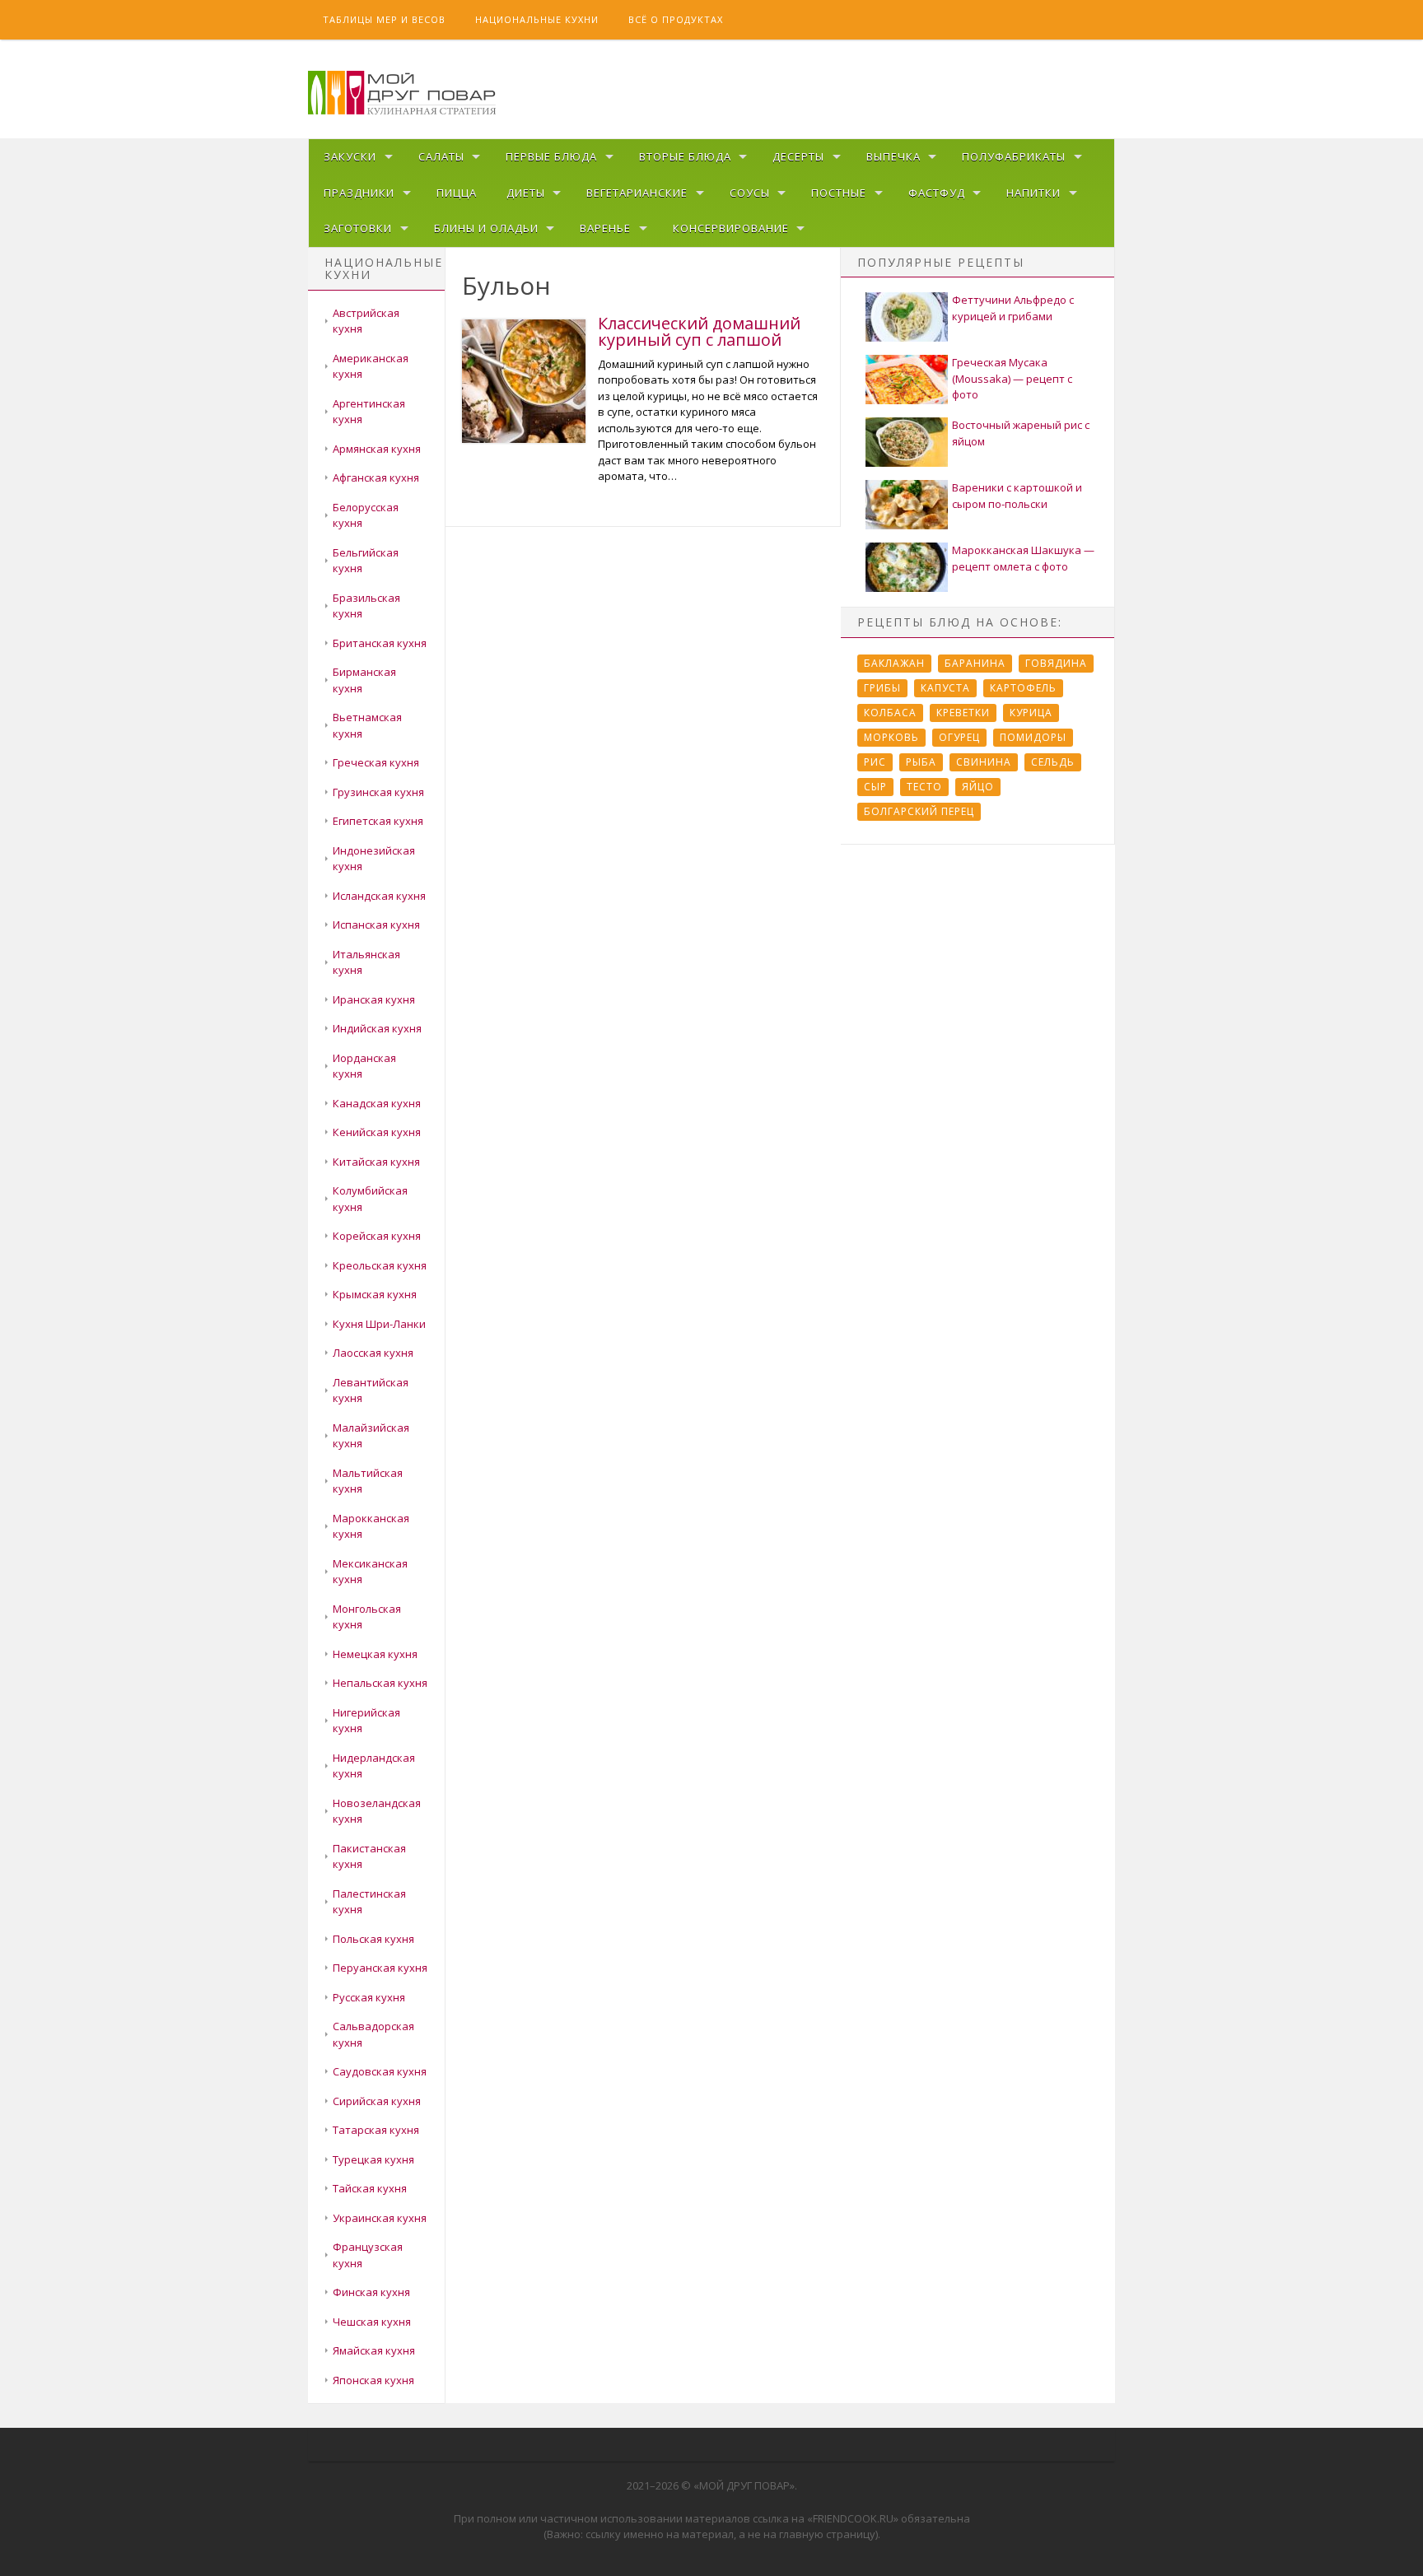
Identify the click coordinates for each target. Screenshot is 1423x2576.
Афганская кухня (376, 477)
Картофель (1023, 688)
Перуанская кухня (380, 1968)
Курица (1031, 713)
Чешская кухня (372, 2322)
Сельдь (1053, 762)
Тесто (924, 787)
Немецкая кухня (375, 1654)
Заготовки (358, 228)
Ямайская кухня (374, 2350)
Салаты (441, 156)
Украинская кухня (380, 2218)
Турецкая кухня (373, 2159)
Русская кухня (369, 1997)
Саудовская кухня (380, 2071)
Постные (839, 193)
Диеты (526, 193)
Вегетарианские (637, 193)
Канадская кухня (377, 1103)
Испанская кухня (376, 925)
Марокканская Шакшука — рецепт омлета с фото (1023, 558)
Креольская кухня (380, 1265)
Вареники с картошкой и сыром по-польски (1017, 496)
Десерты (798, 156)
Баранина (975, 663)
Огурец (959, 737)
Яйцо (978, 787)
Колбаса (890, 713)
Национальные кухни (537, 19)
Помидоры (1033, 737)
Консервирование (731, 228)
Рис (875, 762)
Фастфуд (937, 193)
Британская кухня (380, 643)
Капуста (945, 688)
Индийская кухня (377, 1028)
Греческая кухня (376, 762)
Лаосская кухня (373, 1353)
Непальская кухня (380, 1683)
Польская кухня (373, 1939)
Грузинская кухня (378, 792)
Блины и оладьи (486, 228)
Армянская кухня (377, 449)
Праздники (359, 193)
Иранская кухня (374, 999)
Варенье (605, 228)
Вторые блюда (685, 156)
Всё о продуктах (676, 19)
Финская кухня (371, 2292)
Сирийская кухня (377, 2101)
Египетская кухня (378, 821)
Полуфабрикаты (1014, 156)
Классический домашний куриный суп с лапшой (699, 331)
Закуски (350, 156)
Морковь (891, 737)
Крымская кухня (375, 1294)
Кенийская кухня (377, 1132)
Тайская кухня (370, 2188)
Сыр (875, 787)
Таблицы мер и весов (384, 19)
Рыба (921, 762)
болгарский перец (919, 811)
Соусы (750, 193)
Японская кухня (373, 2380)
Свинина (984, 762)
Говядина (1056, 663)
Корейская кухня (377, 1236)
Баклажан (894, 663)
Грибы (882, 688)
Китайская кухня (376, 1162)
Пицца (457, 193)
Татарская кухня (376, 2130)
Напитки (1033, 193)
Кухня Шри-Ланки (379, 1324)
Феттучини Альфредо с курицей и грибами (1013, 308)
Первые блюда (551, 156)
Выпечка (893, 156)
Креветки (963, 713)
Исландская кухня (379, 896)
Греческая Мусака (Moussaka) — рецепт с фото (1012, 378)
